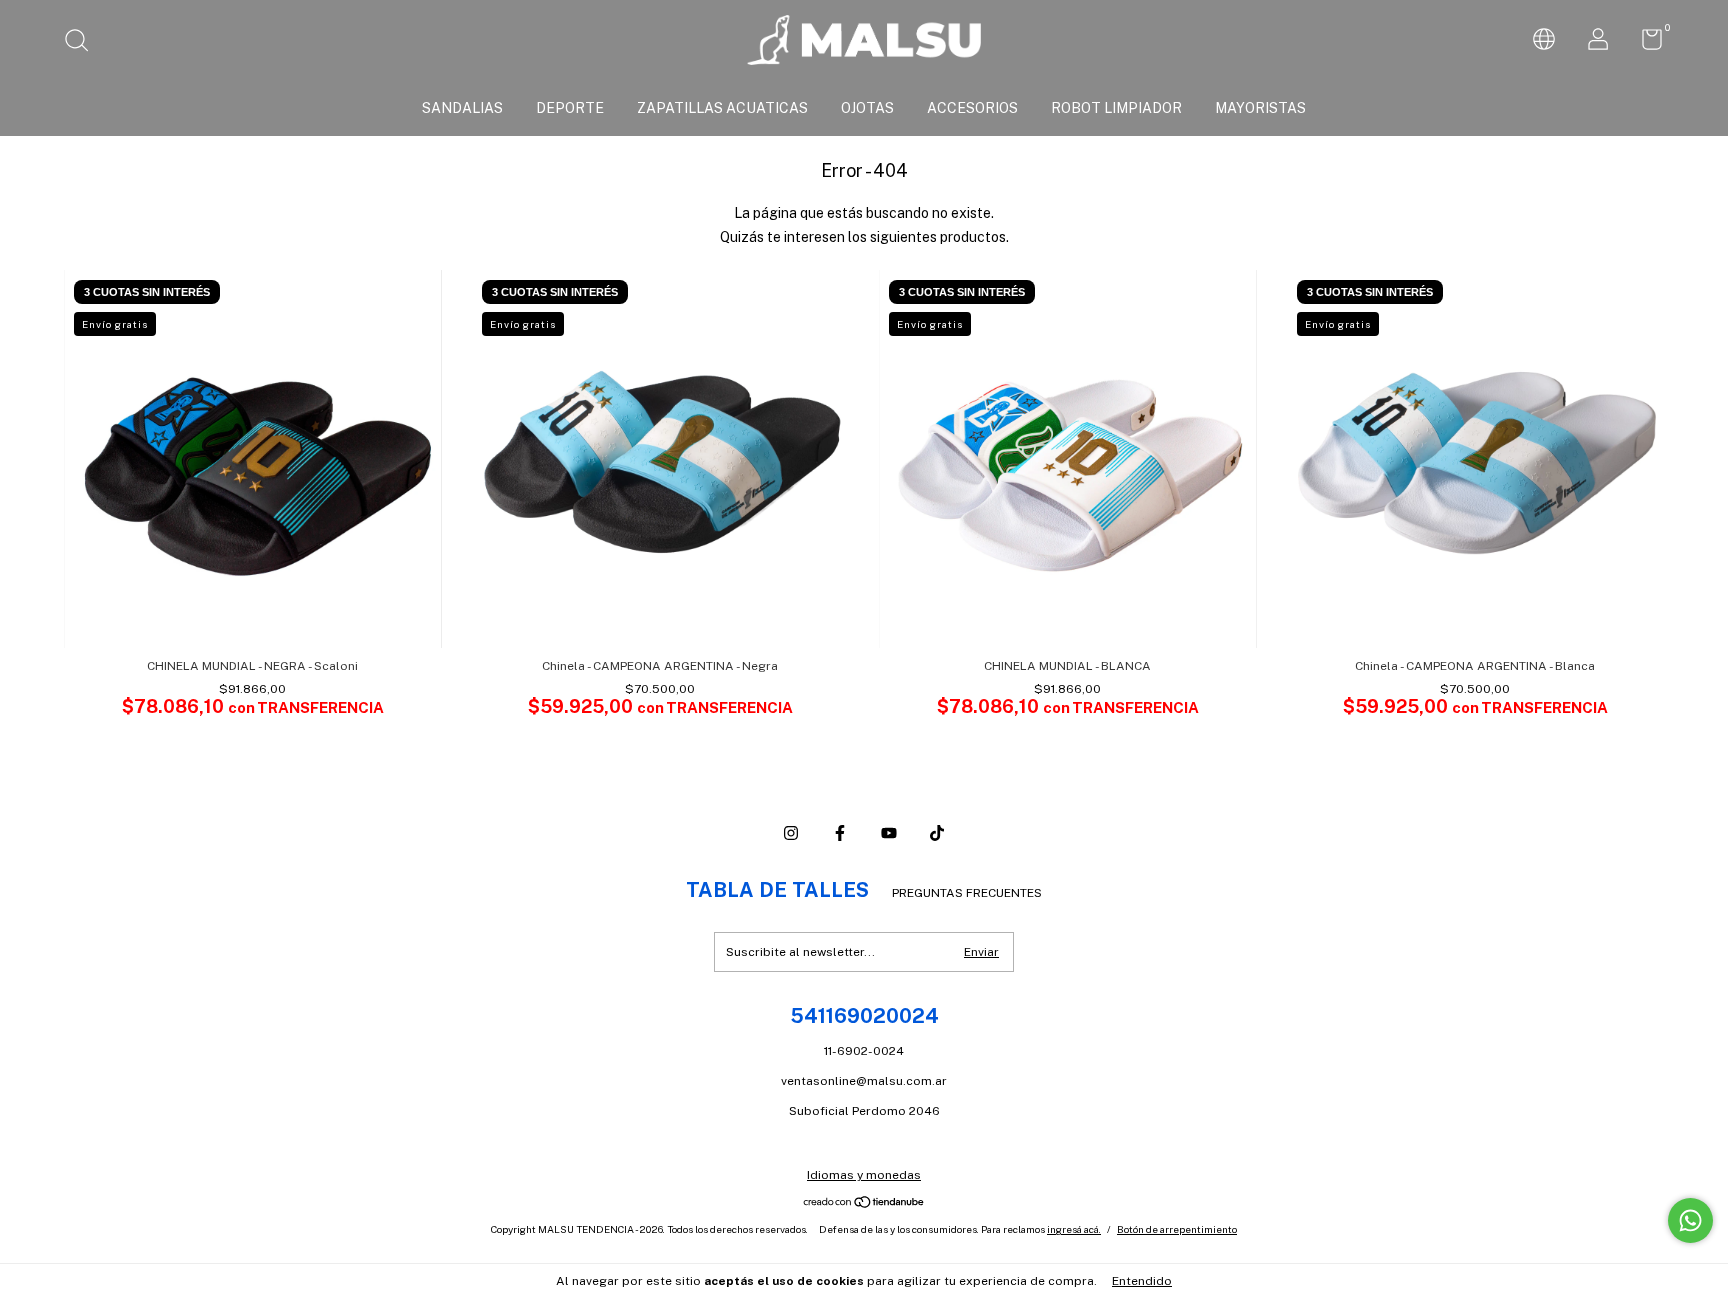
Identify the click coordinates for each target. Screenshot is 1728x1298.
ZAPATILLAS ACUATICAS (722, 108)
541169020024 (864, 1016)
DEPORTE (570, 108)
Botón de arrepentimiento (1177, 1229)
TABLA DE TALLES (777, 890)
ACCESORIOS (972, 108)
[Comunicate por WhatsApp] (1690, 1220)
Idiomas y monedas (864, 1175)
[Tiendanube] (864, 1204)
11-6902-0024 (864, 1051)
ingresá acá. (1074, 1229)
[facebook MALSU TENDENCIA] (840, 833)
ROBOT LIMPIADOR (1116, 108)
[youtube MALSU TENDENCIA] (889, 833)
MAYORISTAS (1260, 108)
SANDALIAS (462, 108)
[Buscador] (83, 43)
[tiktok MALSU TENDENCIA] (937, 833)
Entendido (1142, 1281)
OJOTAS (867, 108)
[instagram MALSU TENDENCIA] (791, 833)
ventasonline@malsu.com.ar (864, 1081)
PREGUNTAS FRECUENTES (967, 893)
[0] (1644, 44)
